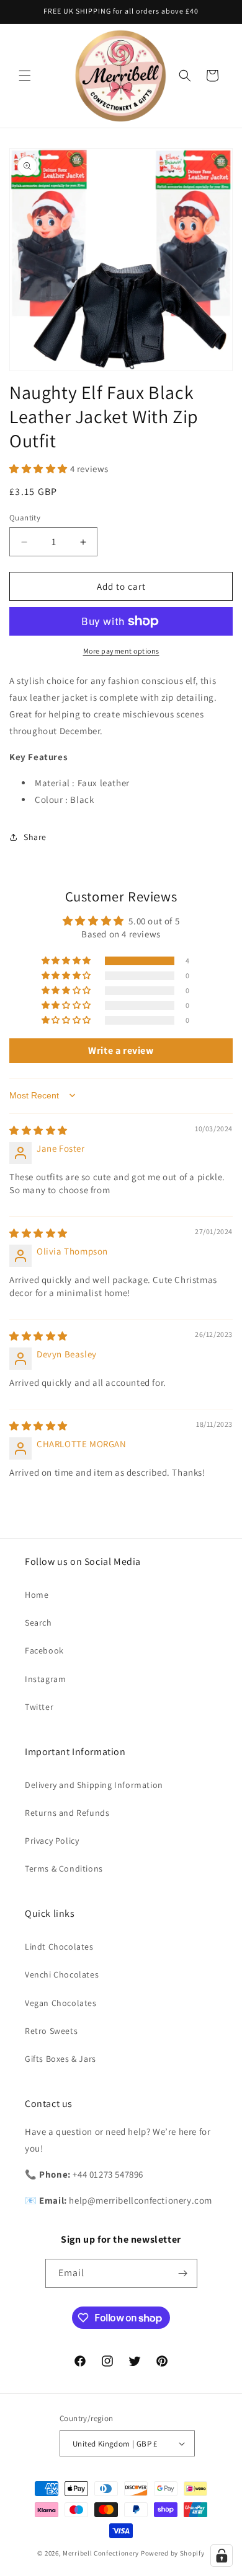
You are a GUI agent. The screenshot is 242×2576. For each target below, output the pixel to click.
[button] (25, 76)
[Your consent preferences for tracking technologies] (222, 2556)
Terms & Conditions (64, 1868)
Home (37, 1595)
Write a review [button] (121, 1050)
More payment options (121, 651)
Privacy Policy (52, 1841)
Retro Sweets (51, 2031)
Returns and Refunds (67, 1813)
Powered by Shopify (173, 2553)
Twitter (39, 1707)
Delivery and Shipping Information (94, 1785)
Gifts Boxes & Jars (60, 2059)
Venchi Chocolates (62, 1974)
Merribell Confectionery (101, 2553)
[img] (38, 1130)
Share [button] (35, 837)
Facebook (44, 1650)
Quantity (25, 518)
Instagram (45, 1679)
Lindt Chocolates (59, 1947)
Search (38, 1623)
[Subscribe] (183, 2273)
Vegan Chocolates (61, 2003)
